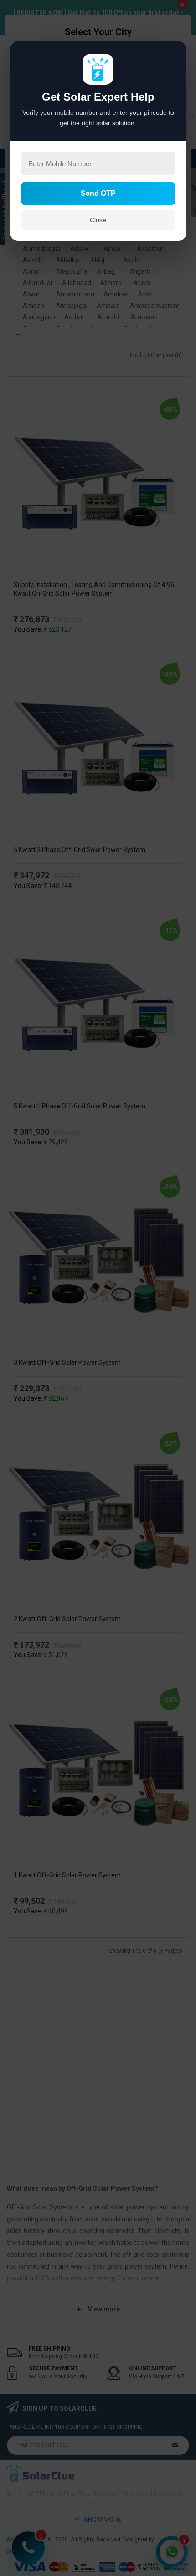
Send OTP (98, 193)
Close (98, 220)
